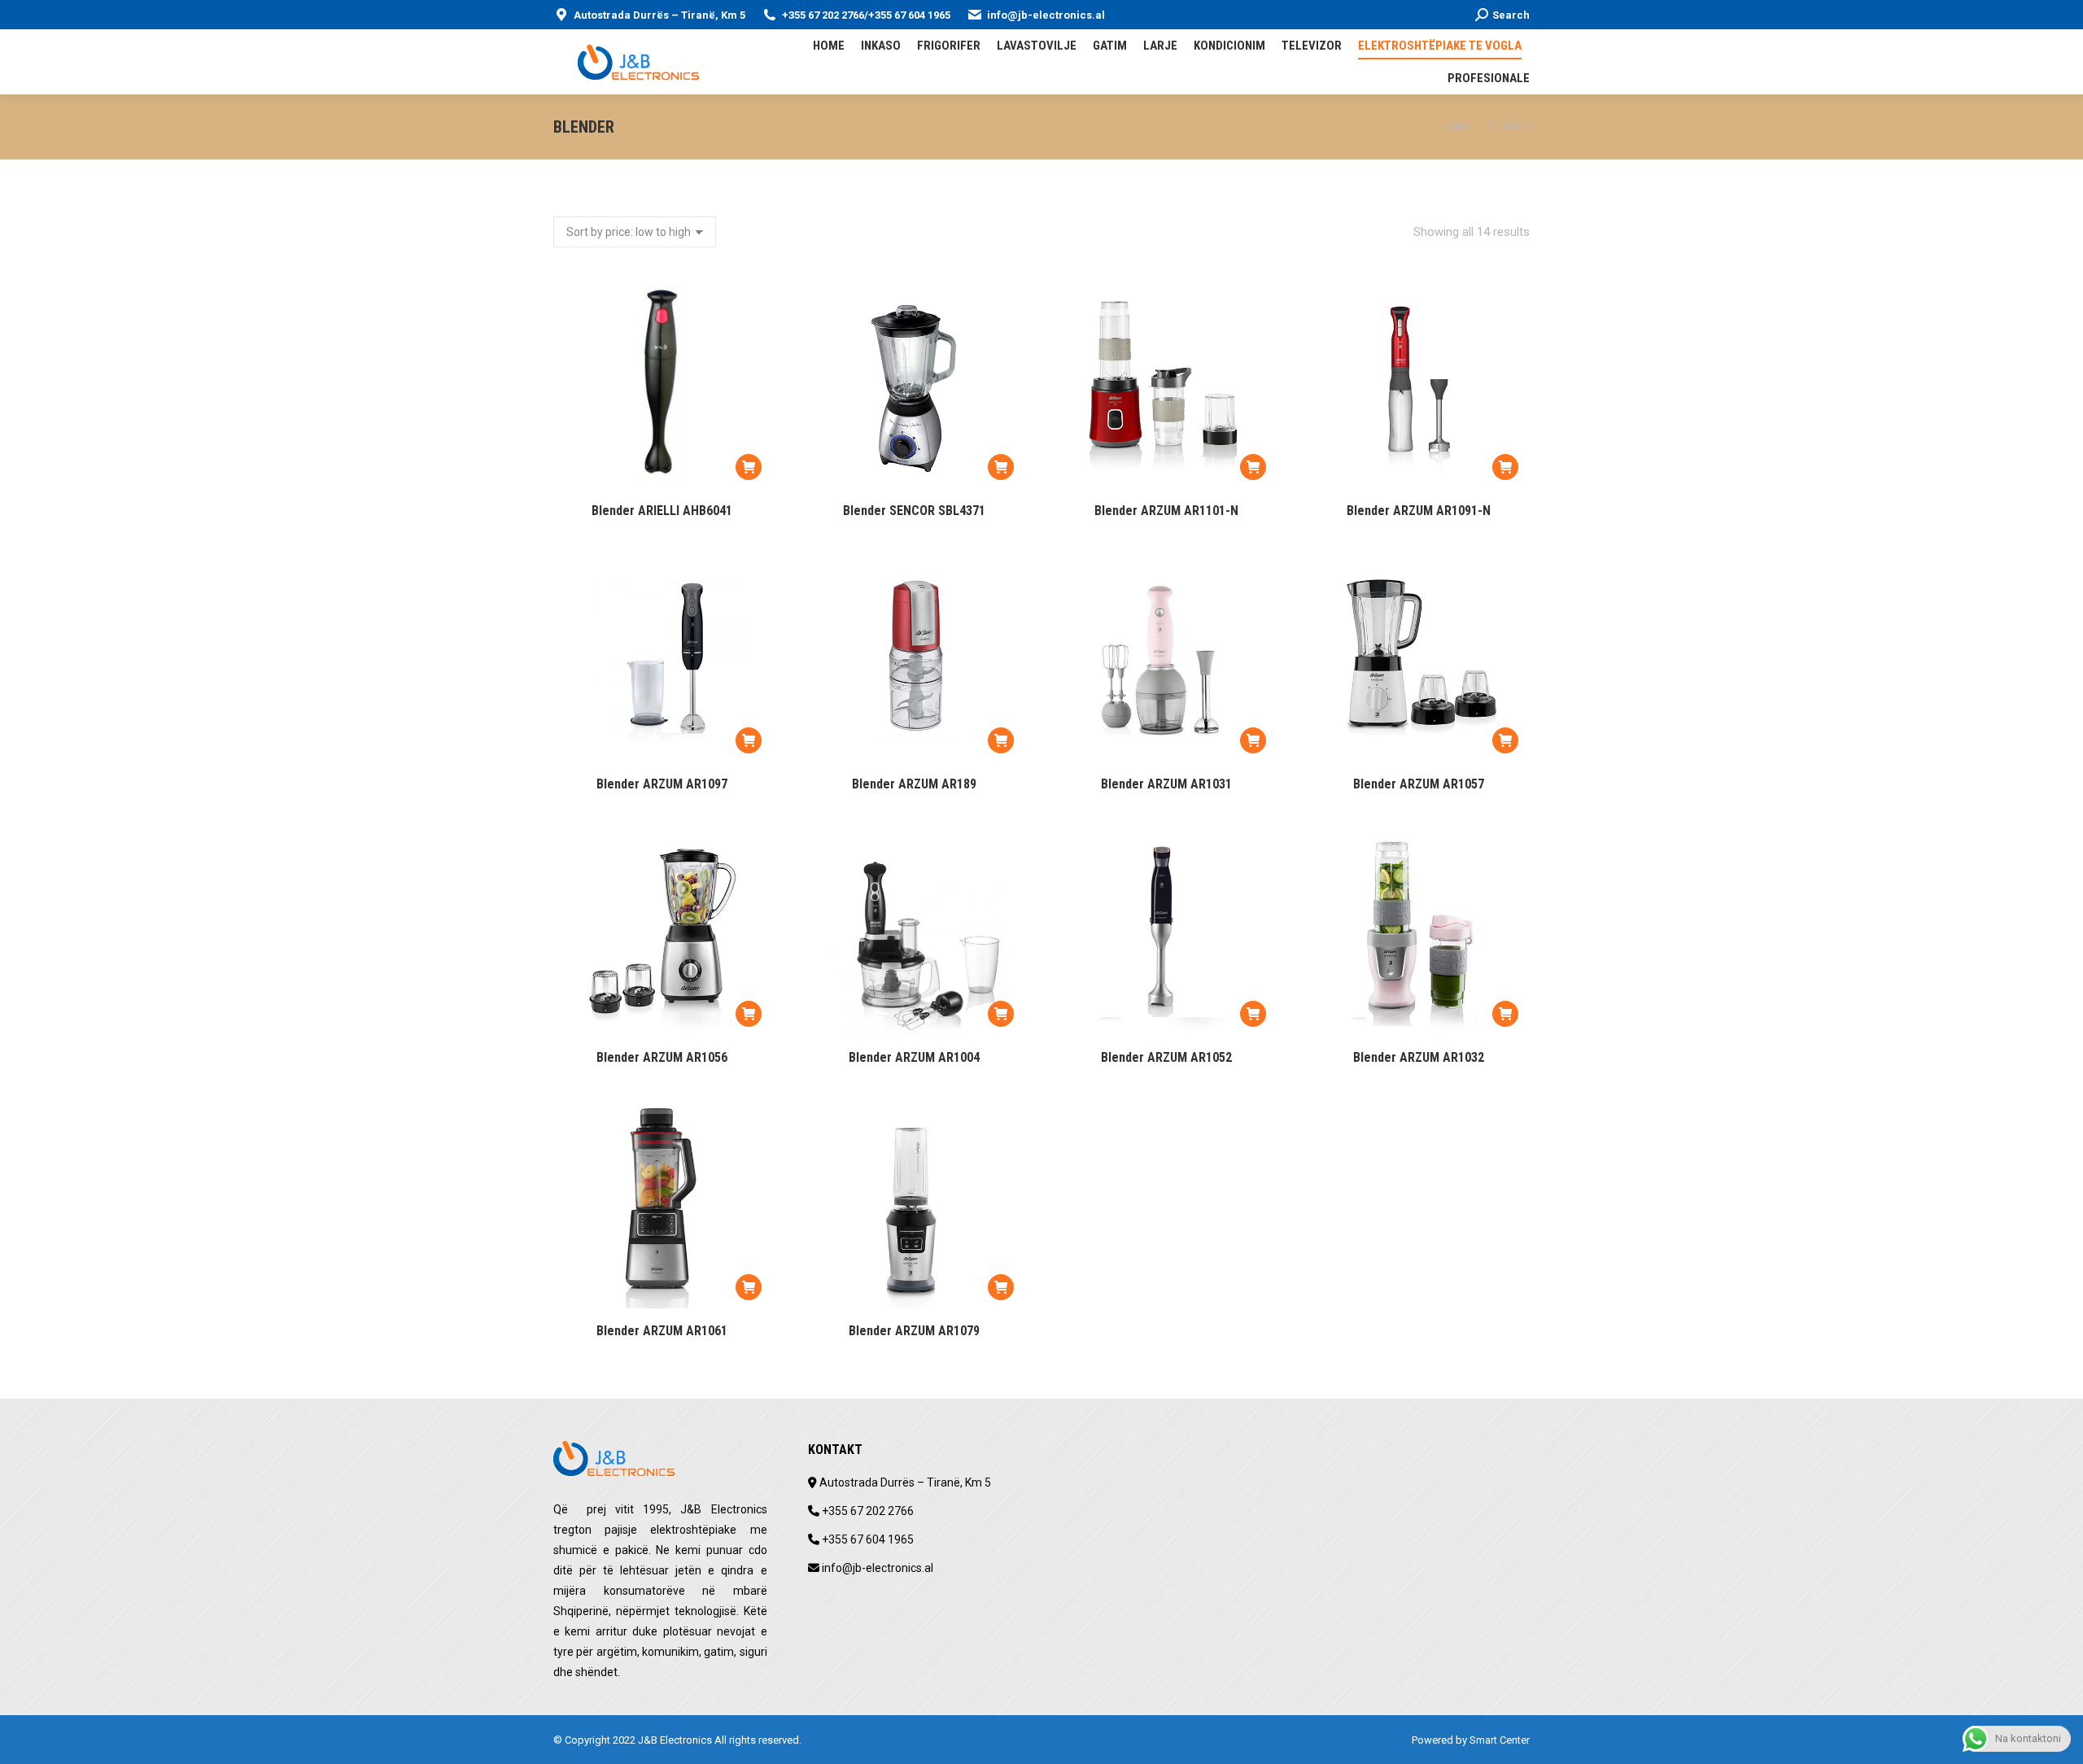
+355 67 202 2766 (823, 15)
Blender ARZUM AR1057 (1419, 784)
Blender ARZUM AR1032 (1419, 1057)
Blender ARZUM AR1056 (662, 1057)
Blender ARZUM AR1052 (1166, 1057)
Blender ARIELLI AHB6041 (662, 511)
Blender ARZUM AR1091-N (1419, 511)
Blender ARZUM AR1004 (914, 1057)
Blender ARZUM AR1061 (662, 1331)
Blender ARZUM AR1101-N (1166, 511)
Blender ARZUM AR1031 (1166, 784)
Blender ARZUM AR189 (914, 784)
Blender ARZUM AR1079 (914, 1331)
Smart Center (1500, 1740)
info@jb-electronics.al (1046, 15)
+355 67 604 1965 (909, 15)
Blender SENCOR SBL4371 (914, 511)
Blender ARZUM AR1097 (662, 784)
